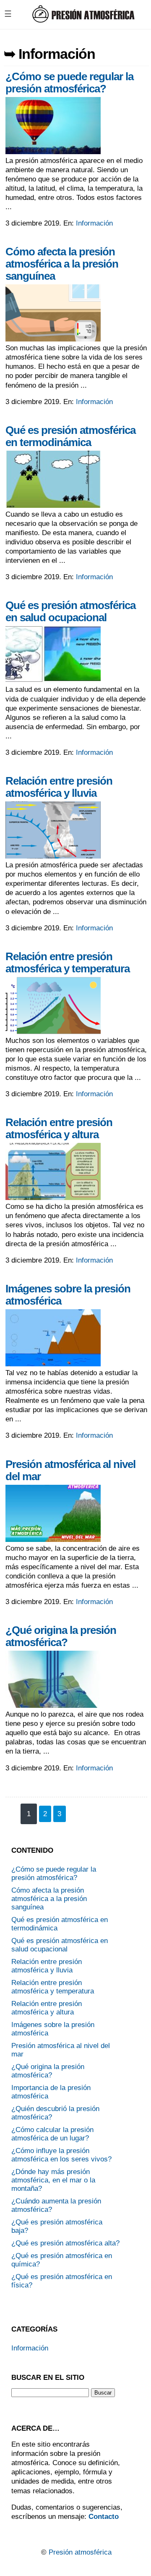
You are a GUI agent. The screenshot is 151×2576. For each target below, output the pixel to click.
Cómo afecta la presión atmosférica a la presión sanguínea (62, 264)
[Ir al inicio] (83, 21)
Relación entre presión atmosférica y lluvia (59, 787)
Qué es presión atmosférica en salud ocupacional (70, 611)
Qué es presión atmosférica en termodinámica (70, 436)
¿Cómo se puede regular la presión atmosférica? (69, 83)
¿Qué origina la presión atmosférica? (61, 1636)
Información (94, 223)
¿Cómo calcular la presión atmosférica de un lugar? (52, 2134)
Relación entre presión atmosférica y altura (59, 1128)
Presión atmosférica (80, 2552)
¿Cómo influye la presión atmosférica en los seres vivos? (61, 2155)
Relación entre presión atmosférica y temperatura (68, 962)
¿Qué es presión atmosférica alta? (65, 2243)
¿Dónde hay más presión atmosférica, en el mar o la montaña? (53, 2180)
